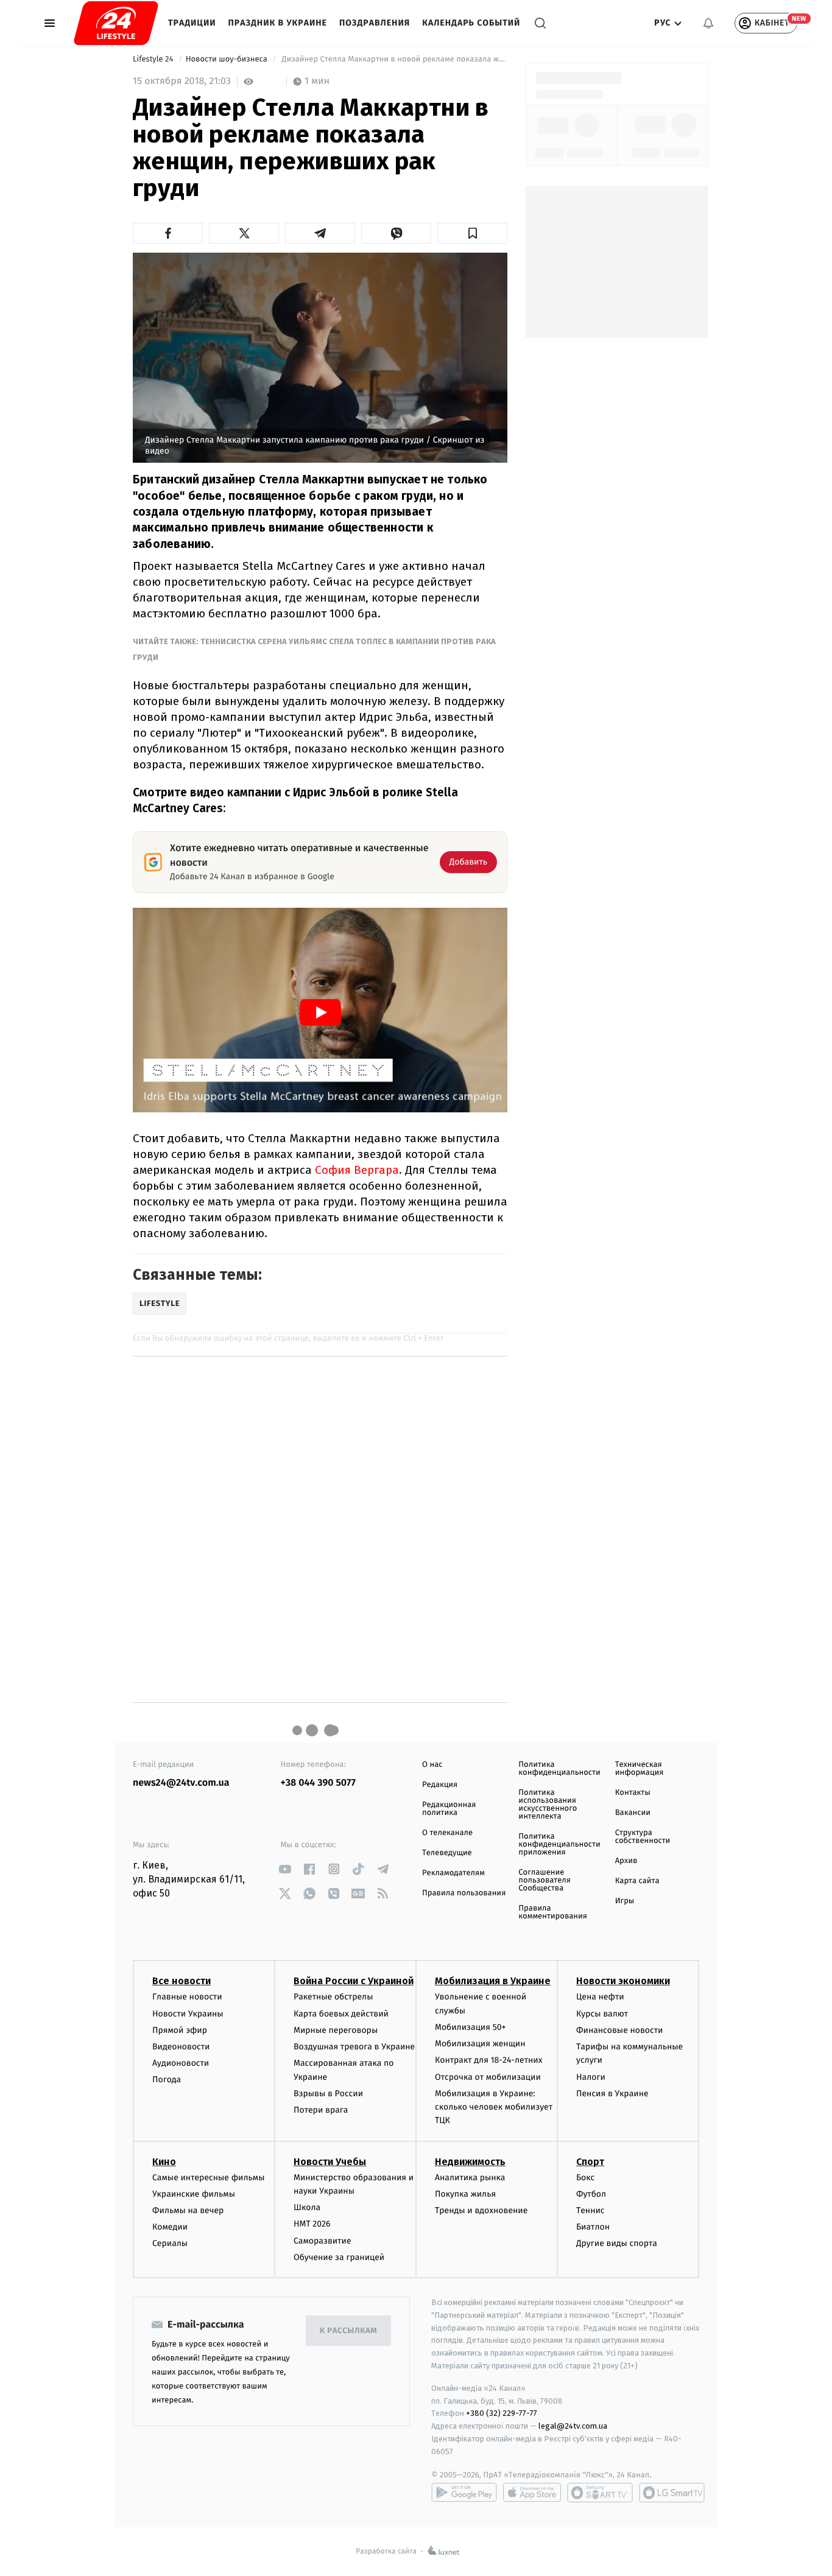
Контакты (633, 1793)
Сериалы (170, 2243)
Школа (307, 2207)
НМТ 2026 (312, 2224)
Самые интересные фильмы (208, 2178)
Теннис (591, 2210)
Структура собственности (643, 1837)
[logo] (116, 23)
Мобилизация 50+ (470, 2027)
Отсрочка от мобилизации (488, 2077)
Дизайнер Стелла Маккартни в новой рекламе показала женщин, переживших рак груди (393, 59)
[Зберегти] (472, 233)
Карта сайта (637, 1881)
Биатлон (593, 2227)
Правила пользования (464, 1893)
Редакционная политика (449, 1809)
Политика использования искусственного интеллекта (548, 1805)
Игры (625, 1901)
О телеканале (447, 1833)
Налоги (591, 2077)
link (285, 1869)
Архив (626, 1861)
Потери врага (321, 2110)
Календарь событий (471, 23)
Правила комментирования (553, 1912)
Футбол (591, 2194)
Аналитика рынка (470, 2178)
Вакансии (633, 1813)
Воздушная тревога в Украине (354, 2047)
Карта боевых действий (341, 2014)
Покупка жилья (465, 2194)
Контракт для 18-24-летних (489, 2060)
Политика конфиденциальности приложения (559, 1844)
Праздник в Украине (278, 23)
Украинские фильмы (194, 2194)
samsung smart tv (672, 2493)
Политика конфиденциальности (559, 1769)
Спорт (590, 2162)
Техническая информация (640, 1769)
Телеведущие (447, 1853)
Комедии (170, 2227)
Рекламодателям (453, 1873)
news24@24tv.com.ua (181, 1783)
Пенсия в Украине (612, 2093)
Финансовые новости (619, 2030)
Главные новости (187, 1997)
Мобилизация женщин (480, 2044)
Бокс (585, 2178)
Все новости (182, 1981)
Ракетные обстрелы (333, 1997)
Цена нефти (600, 1997)
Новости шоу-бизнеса (228, 59)
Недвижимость (470, 2162)
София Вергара (357, 1170)
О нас (432, 1765)
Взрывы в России (328, 2093)
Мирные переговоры (336, 2030)
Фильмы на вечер (188, 2210)
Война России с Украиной (354, 1981)
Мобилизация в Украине (493, 1981)
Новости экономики (623, 1981)
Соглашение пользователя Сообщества (545, 1880)
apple (532, 2493)
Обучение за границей (339, 2257)
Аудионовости (181, 2063)
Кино (164, 2162)
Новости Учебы (330, 2162)
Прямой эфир (180, 2030)
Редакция (440, 1785)
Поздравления (375, 23)
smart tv (600, 2493)
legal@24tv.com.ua (573, 2426)
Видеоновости (181, 2047)
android (464, 2493)
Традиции (192, 23)
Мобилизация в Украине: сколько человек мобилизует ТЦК (494, 2107)
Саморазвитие (323, 2241)
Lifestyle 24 (154, 59)
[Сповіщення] (708, 23)
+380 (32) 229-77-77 (502, 2413)
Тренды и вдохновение (481, 2210)
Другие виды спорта (617, 2243)
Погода (167, 2079)
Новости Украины (188, 2014)
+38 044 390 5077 (318, 1783)
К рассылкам (348, 2331)
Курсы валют (602, 2014)
